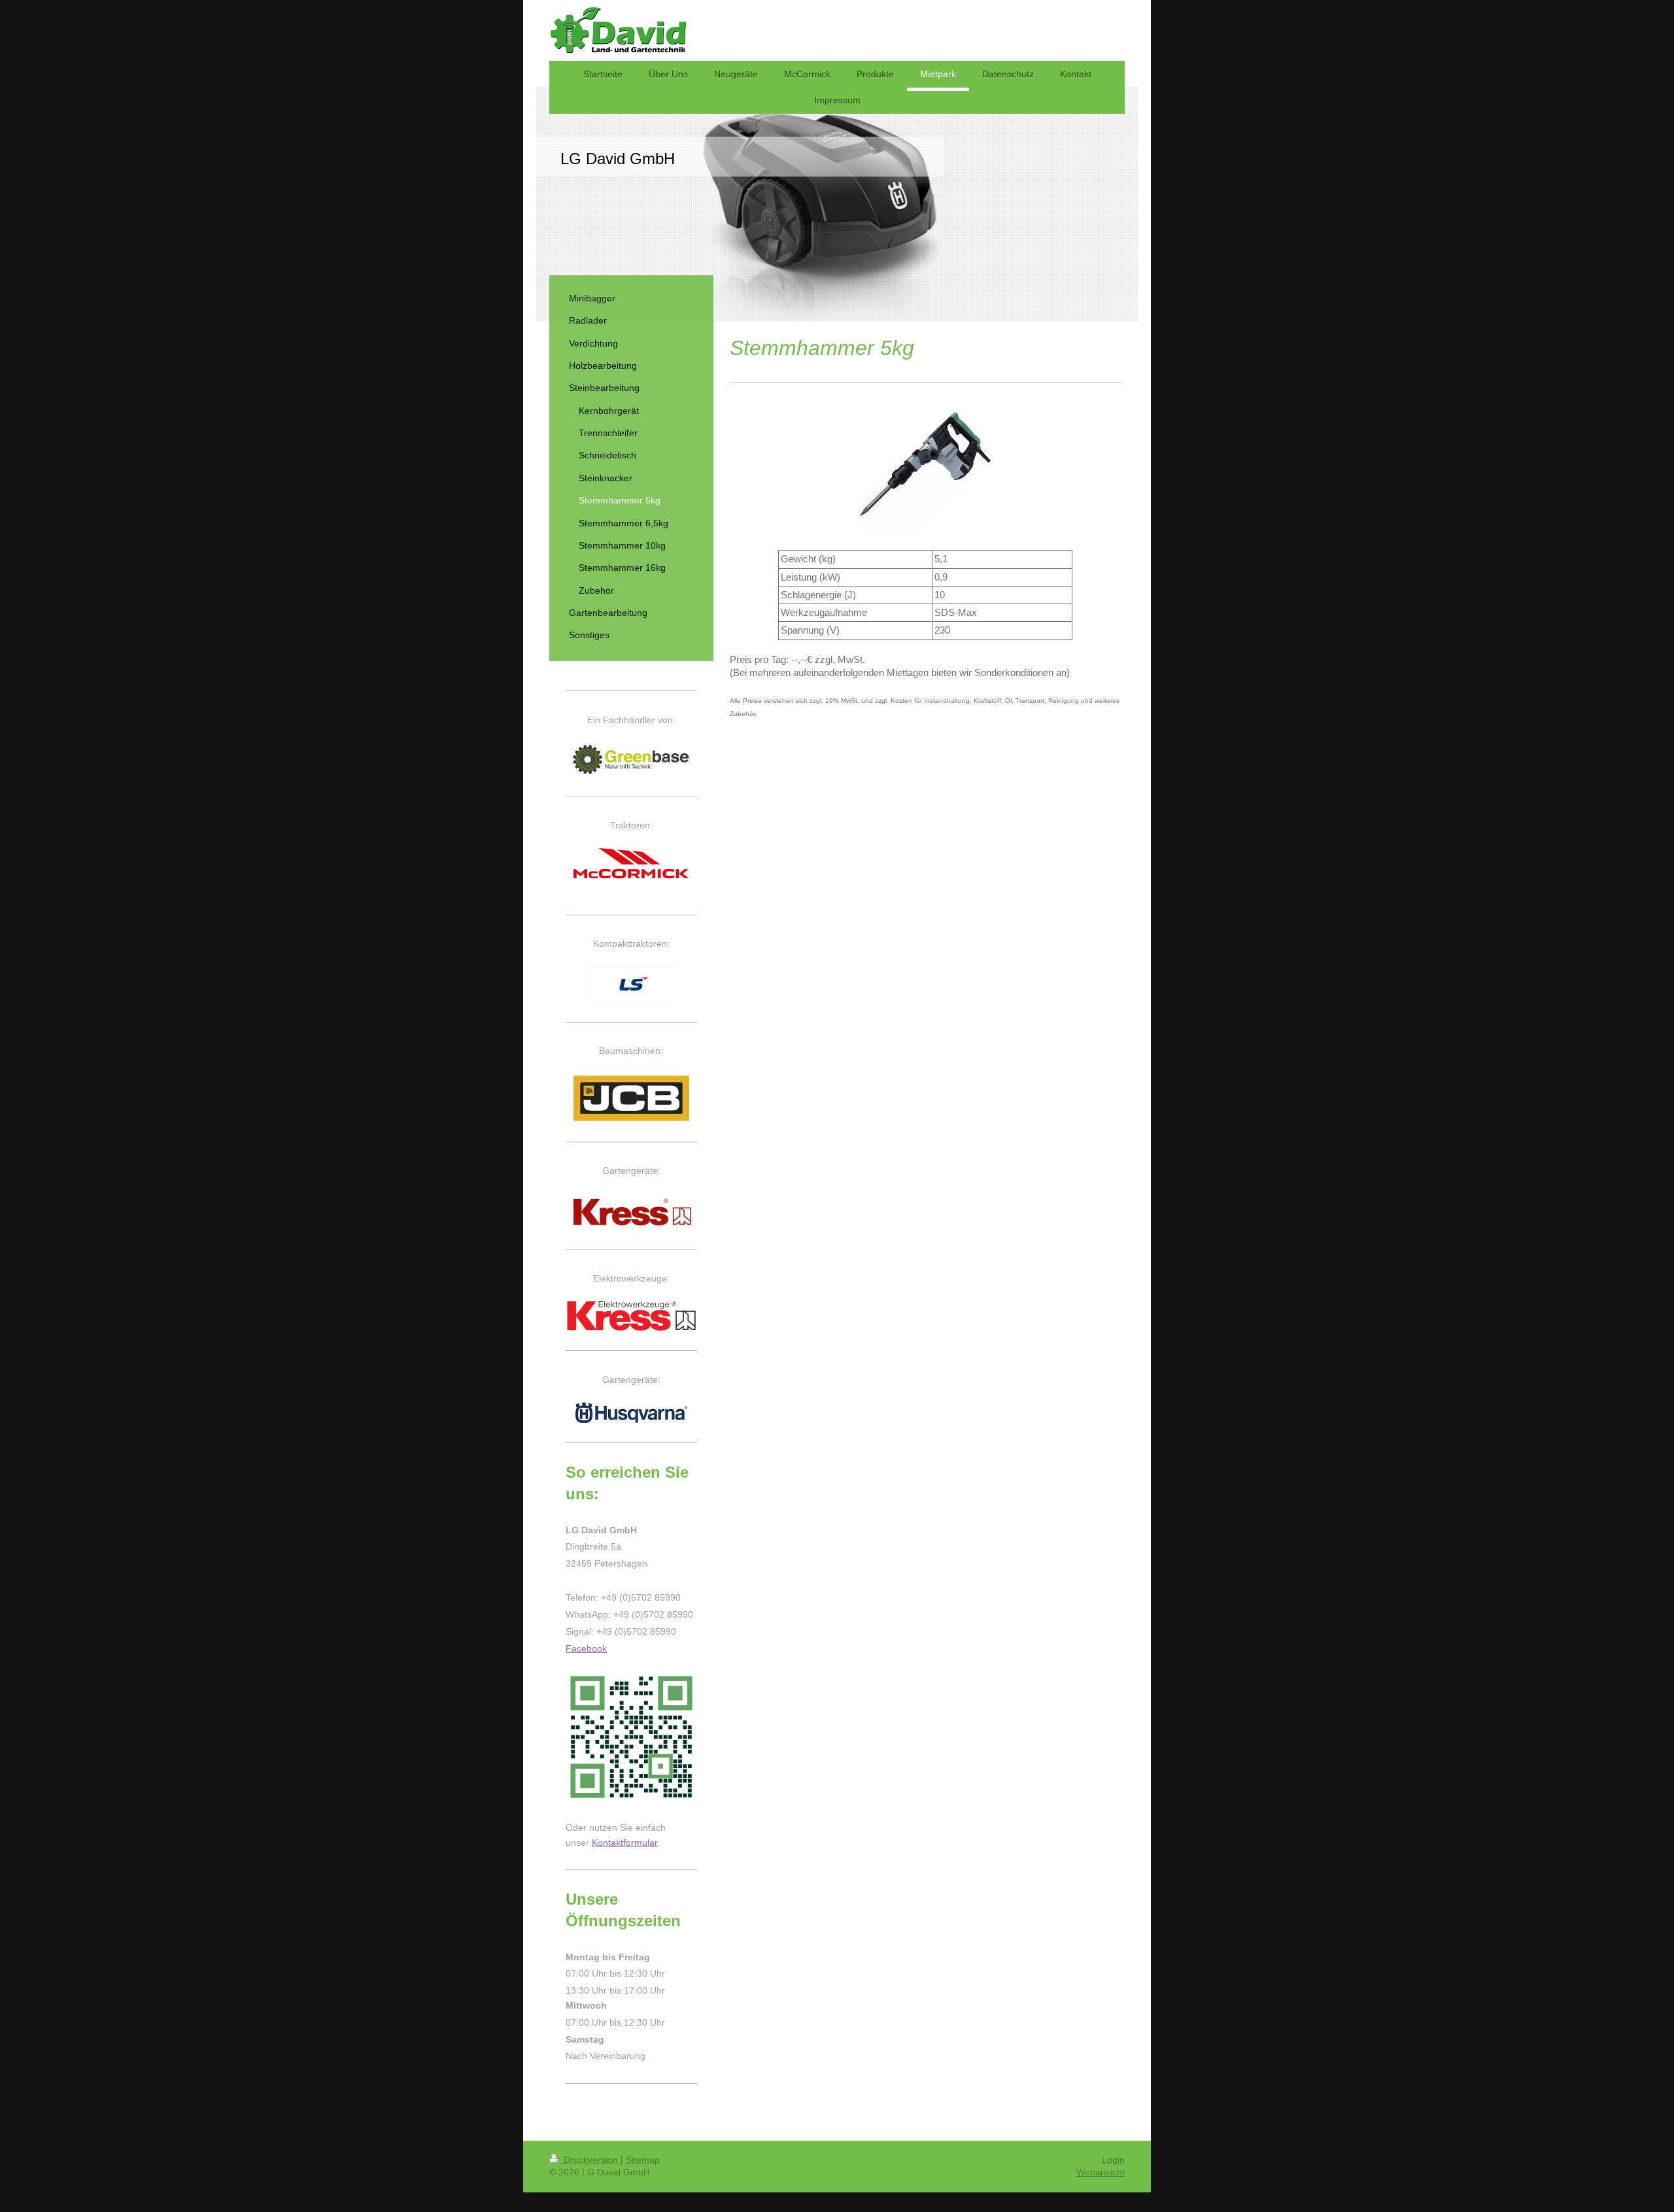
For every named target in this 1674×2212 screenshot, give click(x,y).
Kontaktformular (624, 1843)
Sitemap (643, 2160)
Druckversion (591, 2160)
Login (1113, 2160)
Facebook (586, 1648)
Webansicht (1101, 2172)
